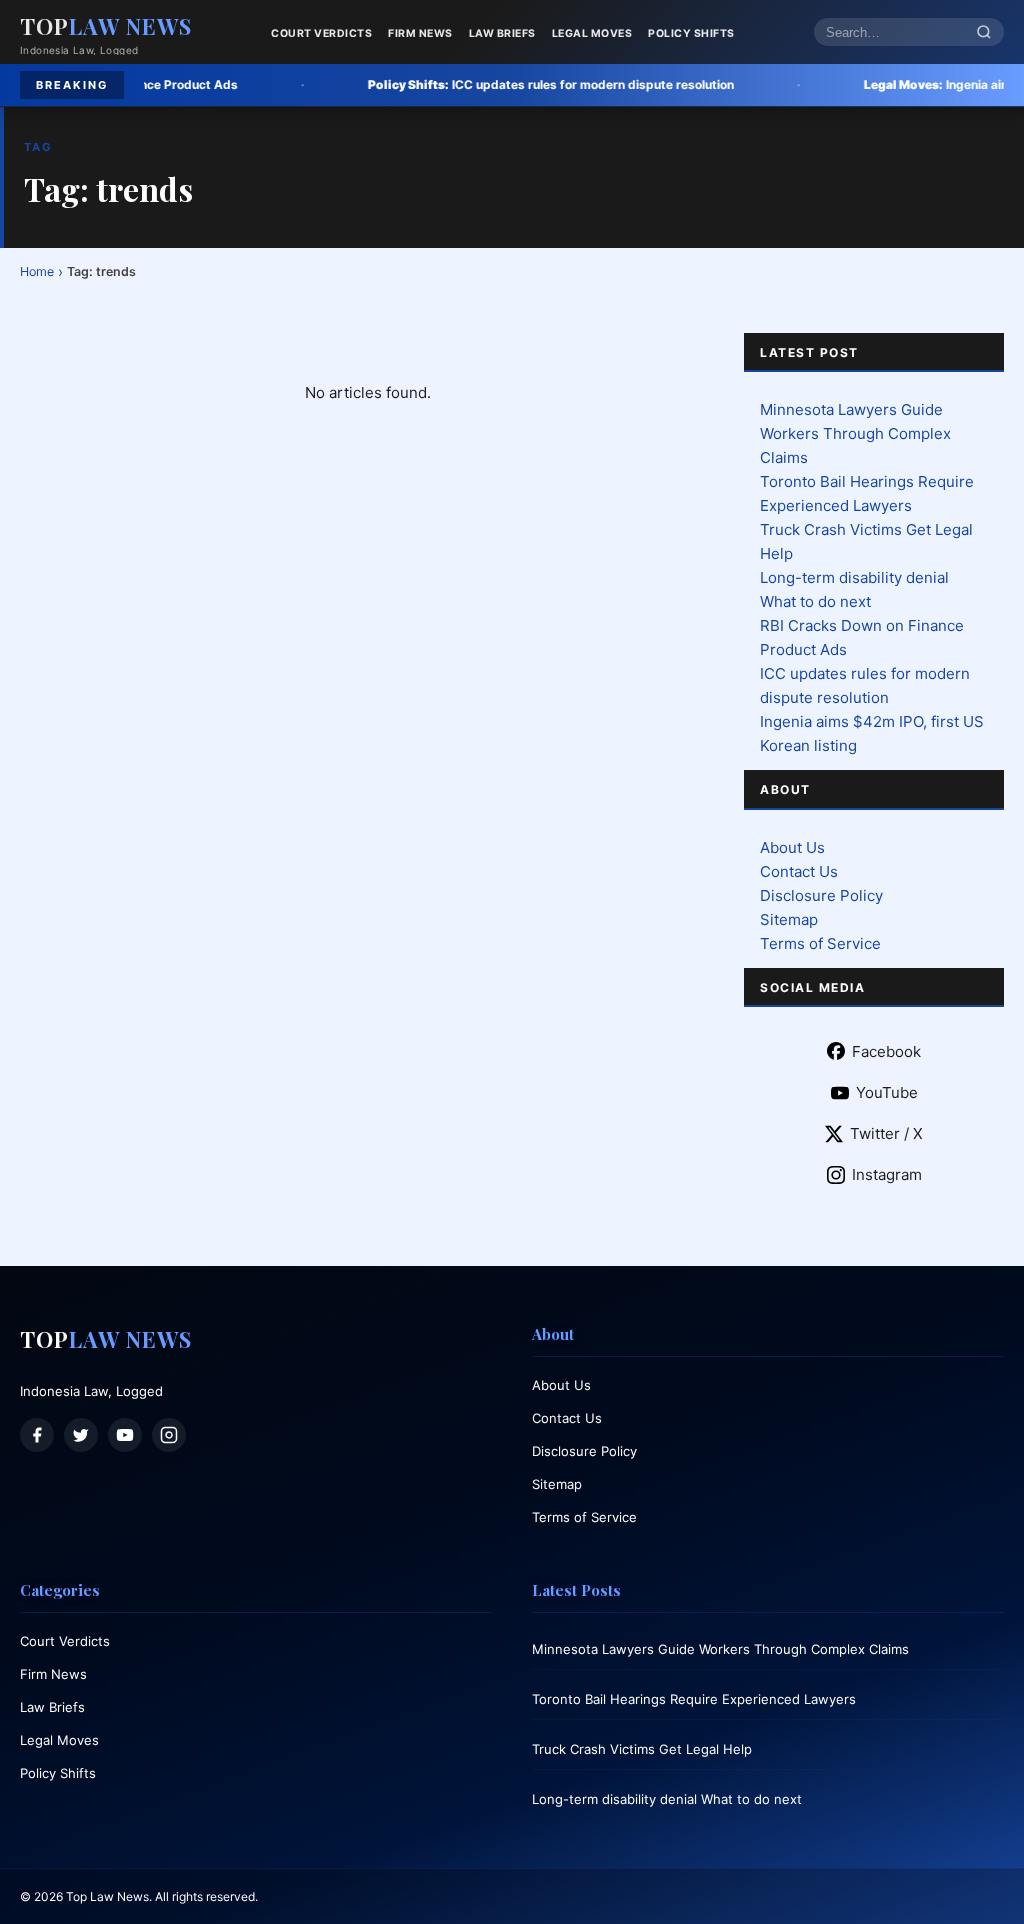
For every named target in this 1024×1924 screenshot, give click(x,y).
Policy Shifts (691, 33)
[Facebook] (37, 1435)
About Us (792, 847)
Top (106, 26)
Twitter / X (886, 1133)
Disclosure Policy (821, 895)
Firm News (420, 33)
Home (37, 271)
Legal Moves (592, 33)
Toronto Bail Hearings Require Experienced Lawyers (694, 1699)
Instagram (887, 1174)
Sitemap (789, 919)
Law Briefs (502, 33)
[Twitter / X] (81, 1435)
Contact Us (799, 871)
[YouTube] (125, 1435)
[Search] (984, 32)
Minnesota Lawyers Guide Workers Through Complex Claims (855, 433)
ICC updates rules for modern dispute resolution (478, 84)
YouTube (887, 1092)
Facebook (886, 1051)
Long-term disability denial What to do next (667, 1799)
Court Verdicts (321, 33)
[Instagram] (169, 1435)
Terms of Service (820, 943)
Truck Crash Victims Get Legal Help (642, 1749)
